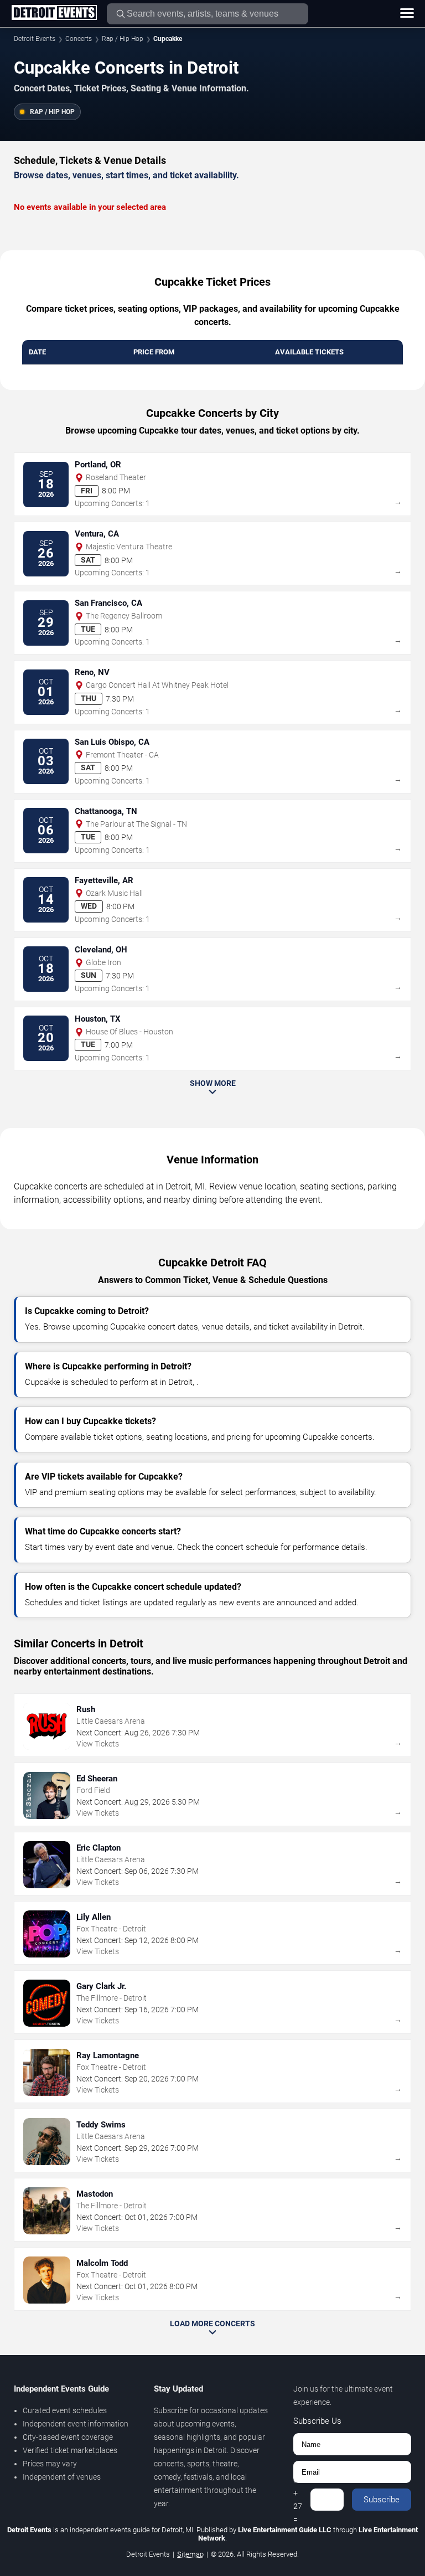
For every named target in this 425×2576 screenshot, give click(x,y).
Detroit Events (35, 39)
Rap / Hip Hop (123, 39)
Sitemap (190, 2554)
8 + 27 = (298, 2500)
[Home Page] (54, 13)
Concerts (79, 39)
